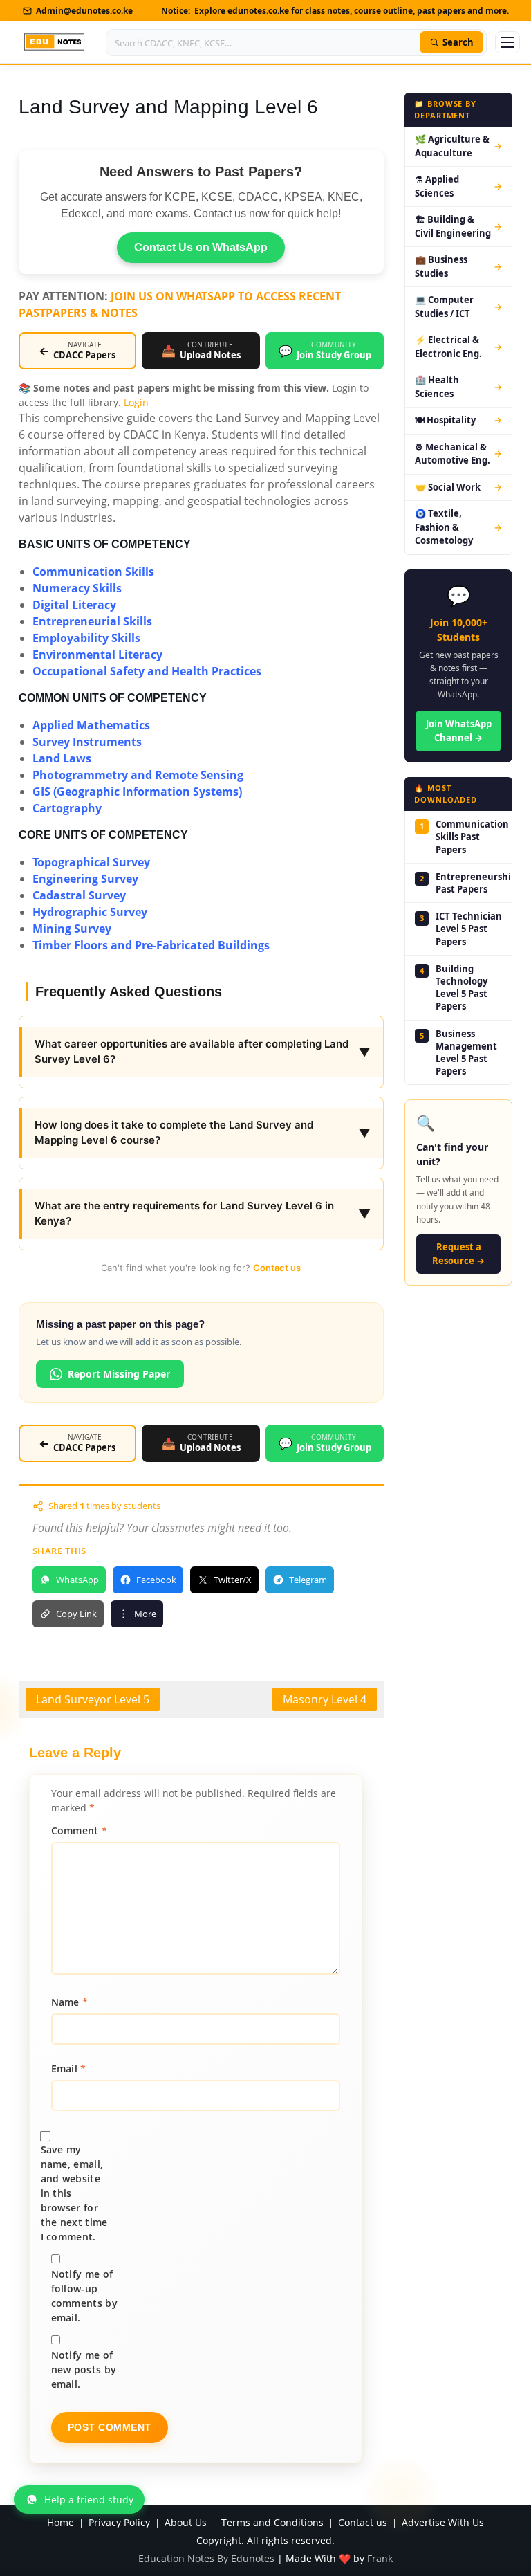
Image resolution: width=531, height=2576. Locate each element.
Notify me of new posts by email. (84, 2369)
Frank (380, 2558)
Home (60, 2523)
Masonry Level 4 (325, 1699)
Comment (80, 1830)
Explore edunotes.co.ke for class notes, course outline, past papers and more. (352, 11)
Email (69, 2068)
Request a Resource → (458, 1254)
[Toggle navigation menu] (507, 42)
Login (136, 402)
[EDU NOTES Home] (54, 42)
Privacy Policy (119, 2523)
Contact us (277, 1268)
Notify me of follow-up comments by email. (84, 2296)
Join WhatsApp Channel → (459, 731)
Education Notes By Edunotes (206, 2558)
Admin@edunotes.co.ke (84, 11)
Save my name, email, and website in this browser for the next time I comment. (74, 2193)
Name (70, 2002)
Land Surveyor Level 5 (93, 1699)
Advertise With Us (443, 2523)
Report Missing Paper (119, 1374)
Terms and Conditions (272, 2523)
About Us (186, 2523)
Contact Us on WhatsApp (201, 247)
